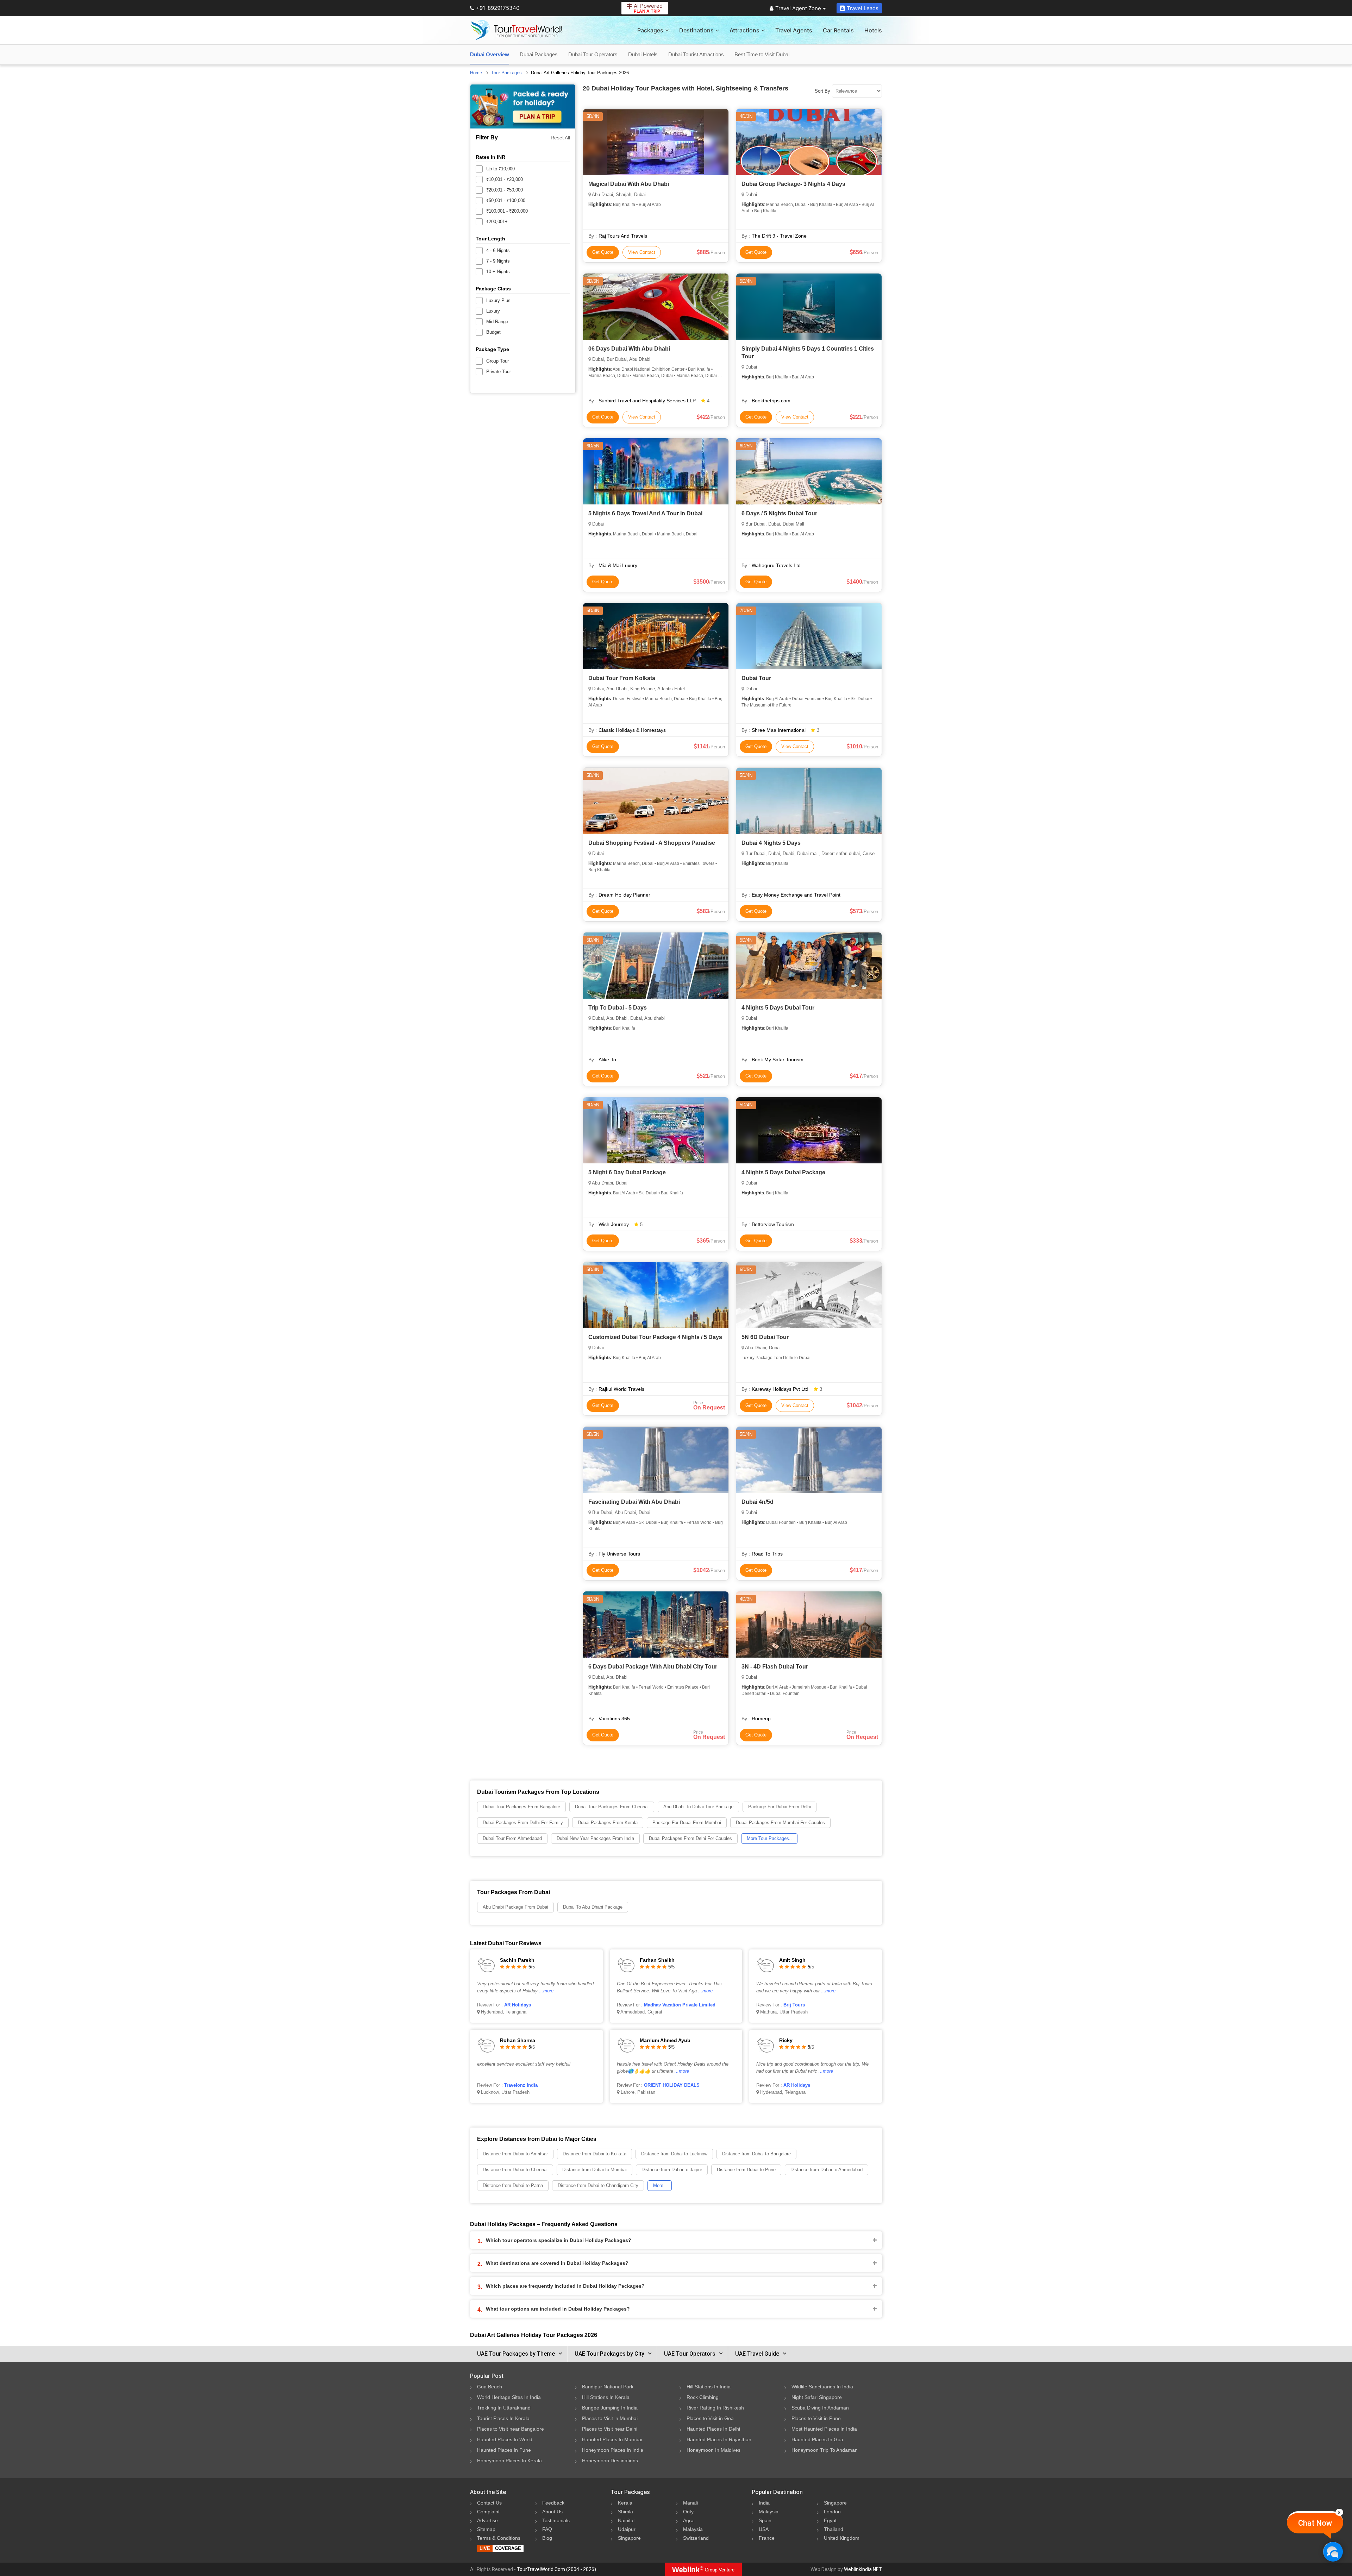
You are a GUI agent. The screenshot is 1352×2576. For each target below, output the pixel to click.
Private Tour (499, 372)
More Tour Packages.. (769, 1838)
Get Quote (603, 252)
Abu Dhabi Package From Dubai (515, 1907)
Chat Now (1315, 2523)
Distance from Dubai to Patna (513, 2185)
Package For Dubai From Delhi (780, 1807)
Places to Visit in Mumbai (610, 2418)
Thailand (834, 2529)
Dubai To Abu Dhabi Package (593, 1907)
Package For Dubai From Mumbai (687, 1823)
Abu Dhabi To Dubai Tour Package (698, 1807)
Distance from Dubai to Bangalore (756, 2154)
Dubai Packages (539, 54)
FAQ (547, 2529)
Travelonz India (521, 2085)
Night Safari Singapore (817, 2397)
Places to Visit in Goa (710, 2418)
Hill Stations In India (709, 2387)
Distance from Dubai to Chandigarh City (598, 2185)
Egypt (830, 2520)
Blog (547, 2538)
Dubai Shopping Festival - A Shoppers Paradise (652, 843)
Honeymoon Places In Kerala (509, 2461)
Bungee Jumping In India (610, 2408)
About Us (552, 2512)
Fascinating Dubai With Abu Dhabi (634, 1502)
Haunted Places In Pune (504, 2450)
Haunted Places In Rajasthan (719, 2439)
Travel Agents (794, 30)
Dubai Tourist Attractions (696, 54)
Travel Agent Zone (798, 8)
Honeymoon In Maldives (713, 2450)
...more (546, 1991)
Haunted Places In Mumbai (612, 2439)
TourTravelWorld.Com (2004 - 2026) (556, 2569)
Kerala (625, 2503)
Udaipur (627, 2529)
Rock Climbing (703, 2397)
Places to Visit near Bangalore (511, 2429)
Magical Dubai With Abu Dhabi (629, 184)
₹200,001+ (497, 222)
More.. (660, 2185)
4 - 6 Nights (498, 250)
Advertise (487, 2520)
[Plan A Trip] (523, 106)
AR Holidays (518, 2005)
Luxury (493, 311)
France (767, 2538)
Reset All (560, 138)
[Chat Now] (1333, 2552)
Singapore (629, 2538)
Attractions (744, 30)
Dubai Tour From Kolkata (622, 678)
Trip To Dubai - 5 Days (618, 1008)
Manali (690, 2503)
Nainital (626, 2520)
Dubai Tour (756, 678)
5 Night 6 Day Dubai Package (627, 1172)
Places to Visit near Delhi (610, 2429)
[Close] (1339, 2512)
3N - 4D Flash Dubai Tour (775, 1667)
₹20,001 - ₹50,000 (505, 190)
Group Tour (497, 361)
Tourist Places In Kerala (503, 2418)
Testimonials (556, 2520)
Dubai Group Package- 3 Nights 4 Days (793, 184)
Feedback (553, 2503)
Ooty (688, 2512)
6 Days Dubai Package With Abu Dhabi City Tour (653, 1667)
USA (764, 2529)
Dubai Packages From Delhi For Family (523, 1823)
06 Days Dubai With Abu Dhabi (629, 349)
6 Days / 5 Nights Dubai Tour (779, 513)
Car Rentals (838, 30)
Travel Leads (863, 8)
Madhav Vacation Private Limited (680, 2005)
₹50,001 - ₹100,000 (506, 200)
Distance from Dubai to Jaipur (672, 2170)
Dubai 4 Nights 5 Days (771, 843)
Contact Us (489, 2503)
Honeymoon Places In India (613, 2450)
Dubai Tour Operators (593, 54)
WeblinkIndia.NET (863, 2569)
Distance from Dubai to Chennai (515, 2170)
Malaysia (693, 2529)
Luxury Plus (498, 300)
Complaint (488, 2512)
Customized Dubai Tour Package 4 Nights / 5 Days (655, 1337)
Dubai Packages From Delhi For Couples (690, 1838)
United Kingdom (842, 2538)
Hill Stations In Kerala (606, 2397)
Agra (688, 2520)
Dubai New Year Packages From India (595, 1838)
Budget (493, 332)
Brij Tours (794, 2005)
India (764, 2503)
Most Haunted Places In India (824, 2429)
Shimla (625, 2512)
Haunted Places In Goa (817, 2439)
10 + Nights (498, 272)
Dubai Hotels (643, 54)
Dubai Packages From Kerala (608, 1823)
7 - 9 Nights (498, 261)
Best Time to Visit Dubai (762, 54)
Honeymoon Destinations (610, 2461)
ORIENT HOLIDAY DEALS (672, 2085)
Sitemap (486, 2529)
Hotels (873, 30)
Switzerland (696, 2538)
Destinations (696, 30)
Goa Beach (490, 2387)
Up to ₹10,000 (500, 169)
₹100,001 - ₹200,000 (507, 211)
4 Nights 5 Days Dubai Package (783, 1172)
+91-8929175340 (498, 8)
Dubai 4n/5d (758, 1502)
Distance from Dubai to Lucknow (674, 2154)
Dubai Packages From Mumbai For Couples (780, 1823)
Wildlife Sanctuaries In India (822, 2387)
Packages (650, 30)
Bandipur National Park (608, 2387)
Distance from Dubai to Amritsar (515, 2154)
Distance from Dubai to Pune (746, 2170)
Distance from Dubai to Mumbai (594, 2170)
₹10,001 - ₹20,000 (505, 179)
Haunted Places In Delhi (713, 2429)
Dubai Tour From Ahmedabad (512, 1838)
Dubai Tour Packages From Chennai (612, 1807)
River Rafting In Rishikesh (715, 2408)
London (832, 2512)
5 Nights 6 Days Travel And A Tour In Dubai (645, 513)
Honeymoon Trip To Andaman (825, 2450)
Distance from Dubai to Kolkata (594, 2154)
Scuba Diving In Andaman (820, 2408)
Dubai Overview (490, 54)
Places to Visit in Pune (816, 2418)
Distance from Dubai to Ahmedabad (827, 2170)
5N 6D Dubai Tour (765, 1337)
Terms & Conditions (499, 2538)
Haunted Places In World (505, 2439)
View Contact (642, 252)
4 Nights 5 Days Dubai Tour (778, 1008)
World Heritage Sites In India (509, 2397)
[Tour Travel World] (517, 30)
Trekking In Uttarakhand (504, 2408)
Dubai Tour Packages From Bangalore (521, 1807)
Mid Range (497, 322)
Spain (765, 2520)
